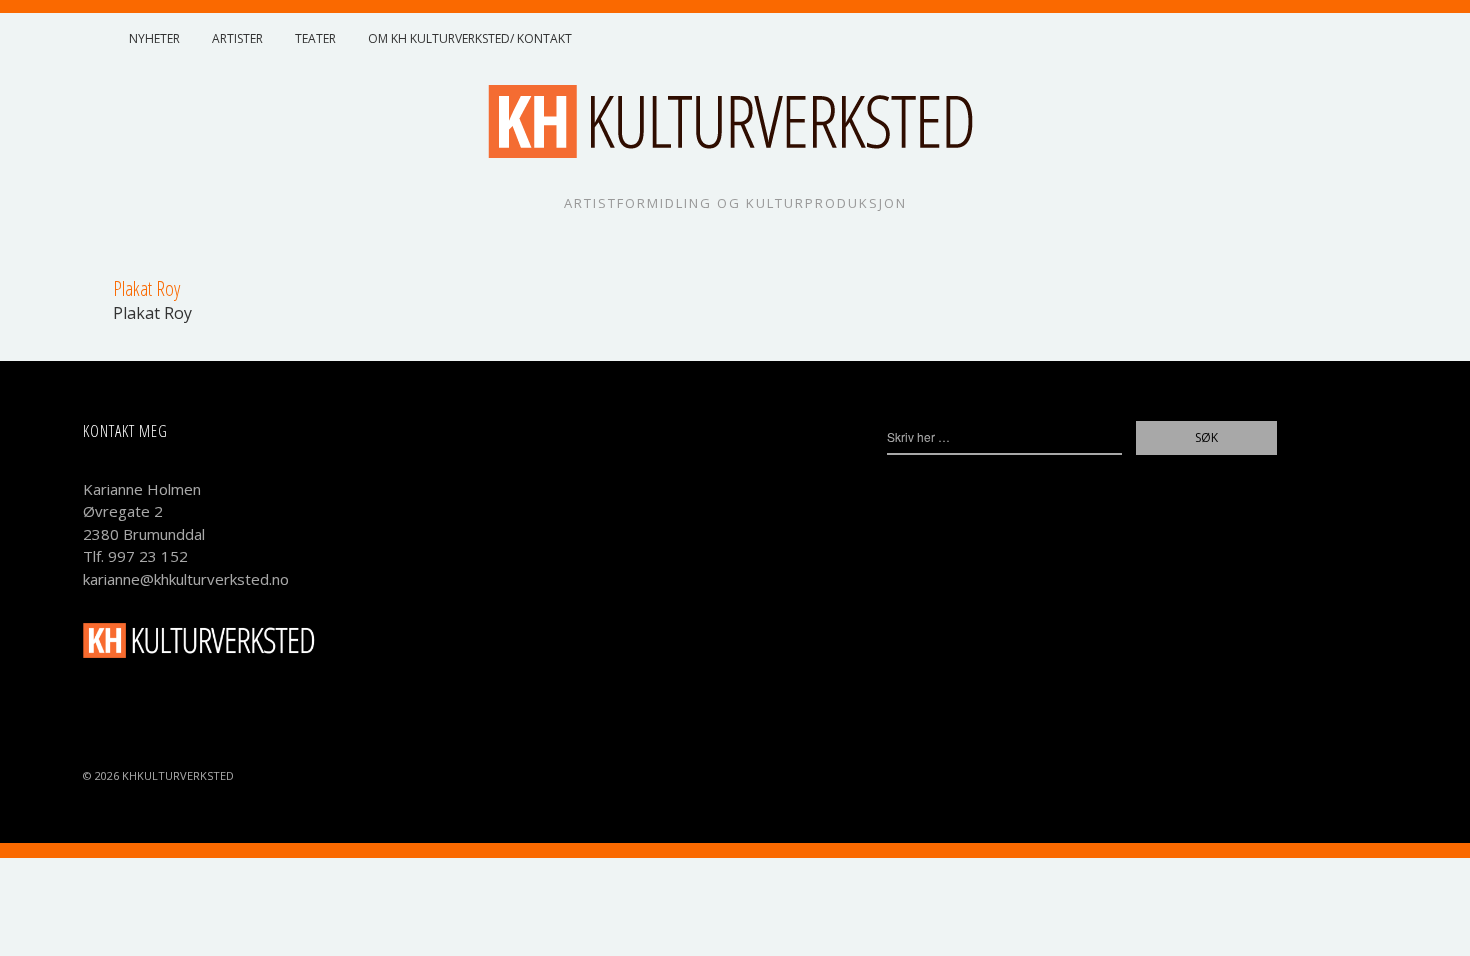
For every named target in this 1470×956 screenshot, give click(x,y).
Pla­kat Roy (152, 313)
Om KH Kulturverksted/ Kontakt (470, 38)
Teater (315, 38)
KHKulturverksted (178, 775)
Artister (237, 38)
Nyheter (154, 38)
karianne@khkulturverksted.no (186, 579)
